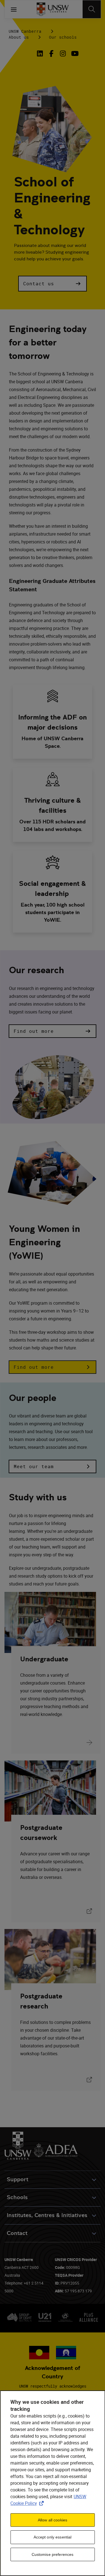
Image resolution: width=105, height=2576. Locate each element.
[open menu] (14, 9)
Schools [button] (17, 2197)
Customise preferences (53, 2554)
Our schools (63, 37)
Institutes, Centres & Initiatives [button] (47, 2215)
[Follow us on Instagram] (63, 53)
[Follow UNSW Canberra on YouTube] (74, 53)
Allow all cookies (53, 2520)
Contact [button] (17, 2233)
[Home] (53, 9)
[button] (52, 284)
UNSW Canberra (25, 31)
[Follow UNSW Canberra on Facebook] (51, 53)
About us (19, 37)
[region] (53, 2483)
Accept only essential (53, 2537)
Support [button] (17, 2179)
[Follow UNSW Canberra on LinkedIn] (41, 53)
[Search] (92, 9)
